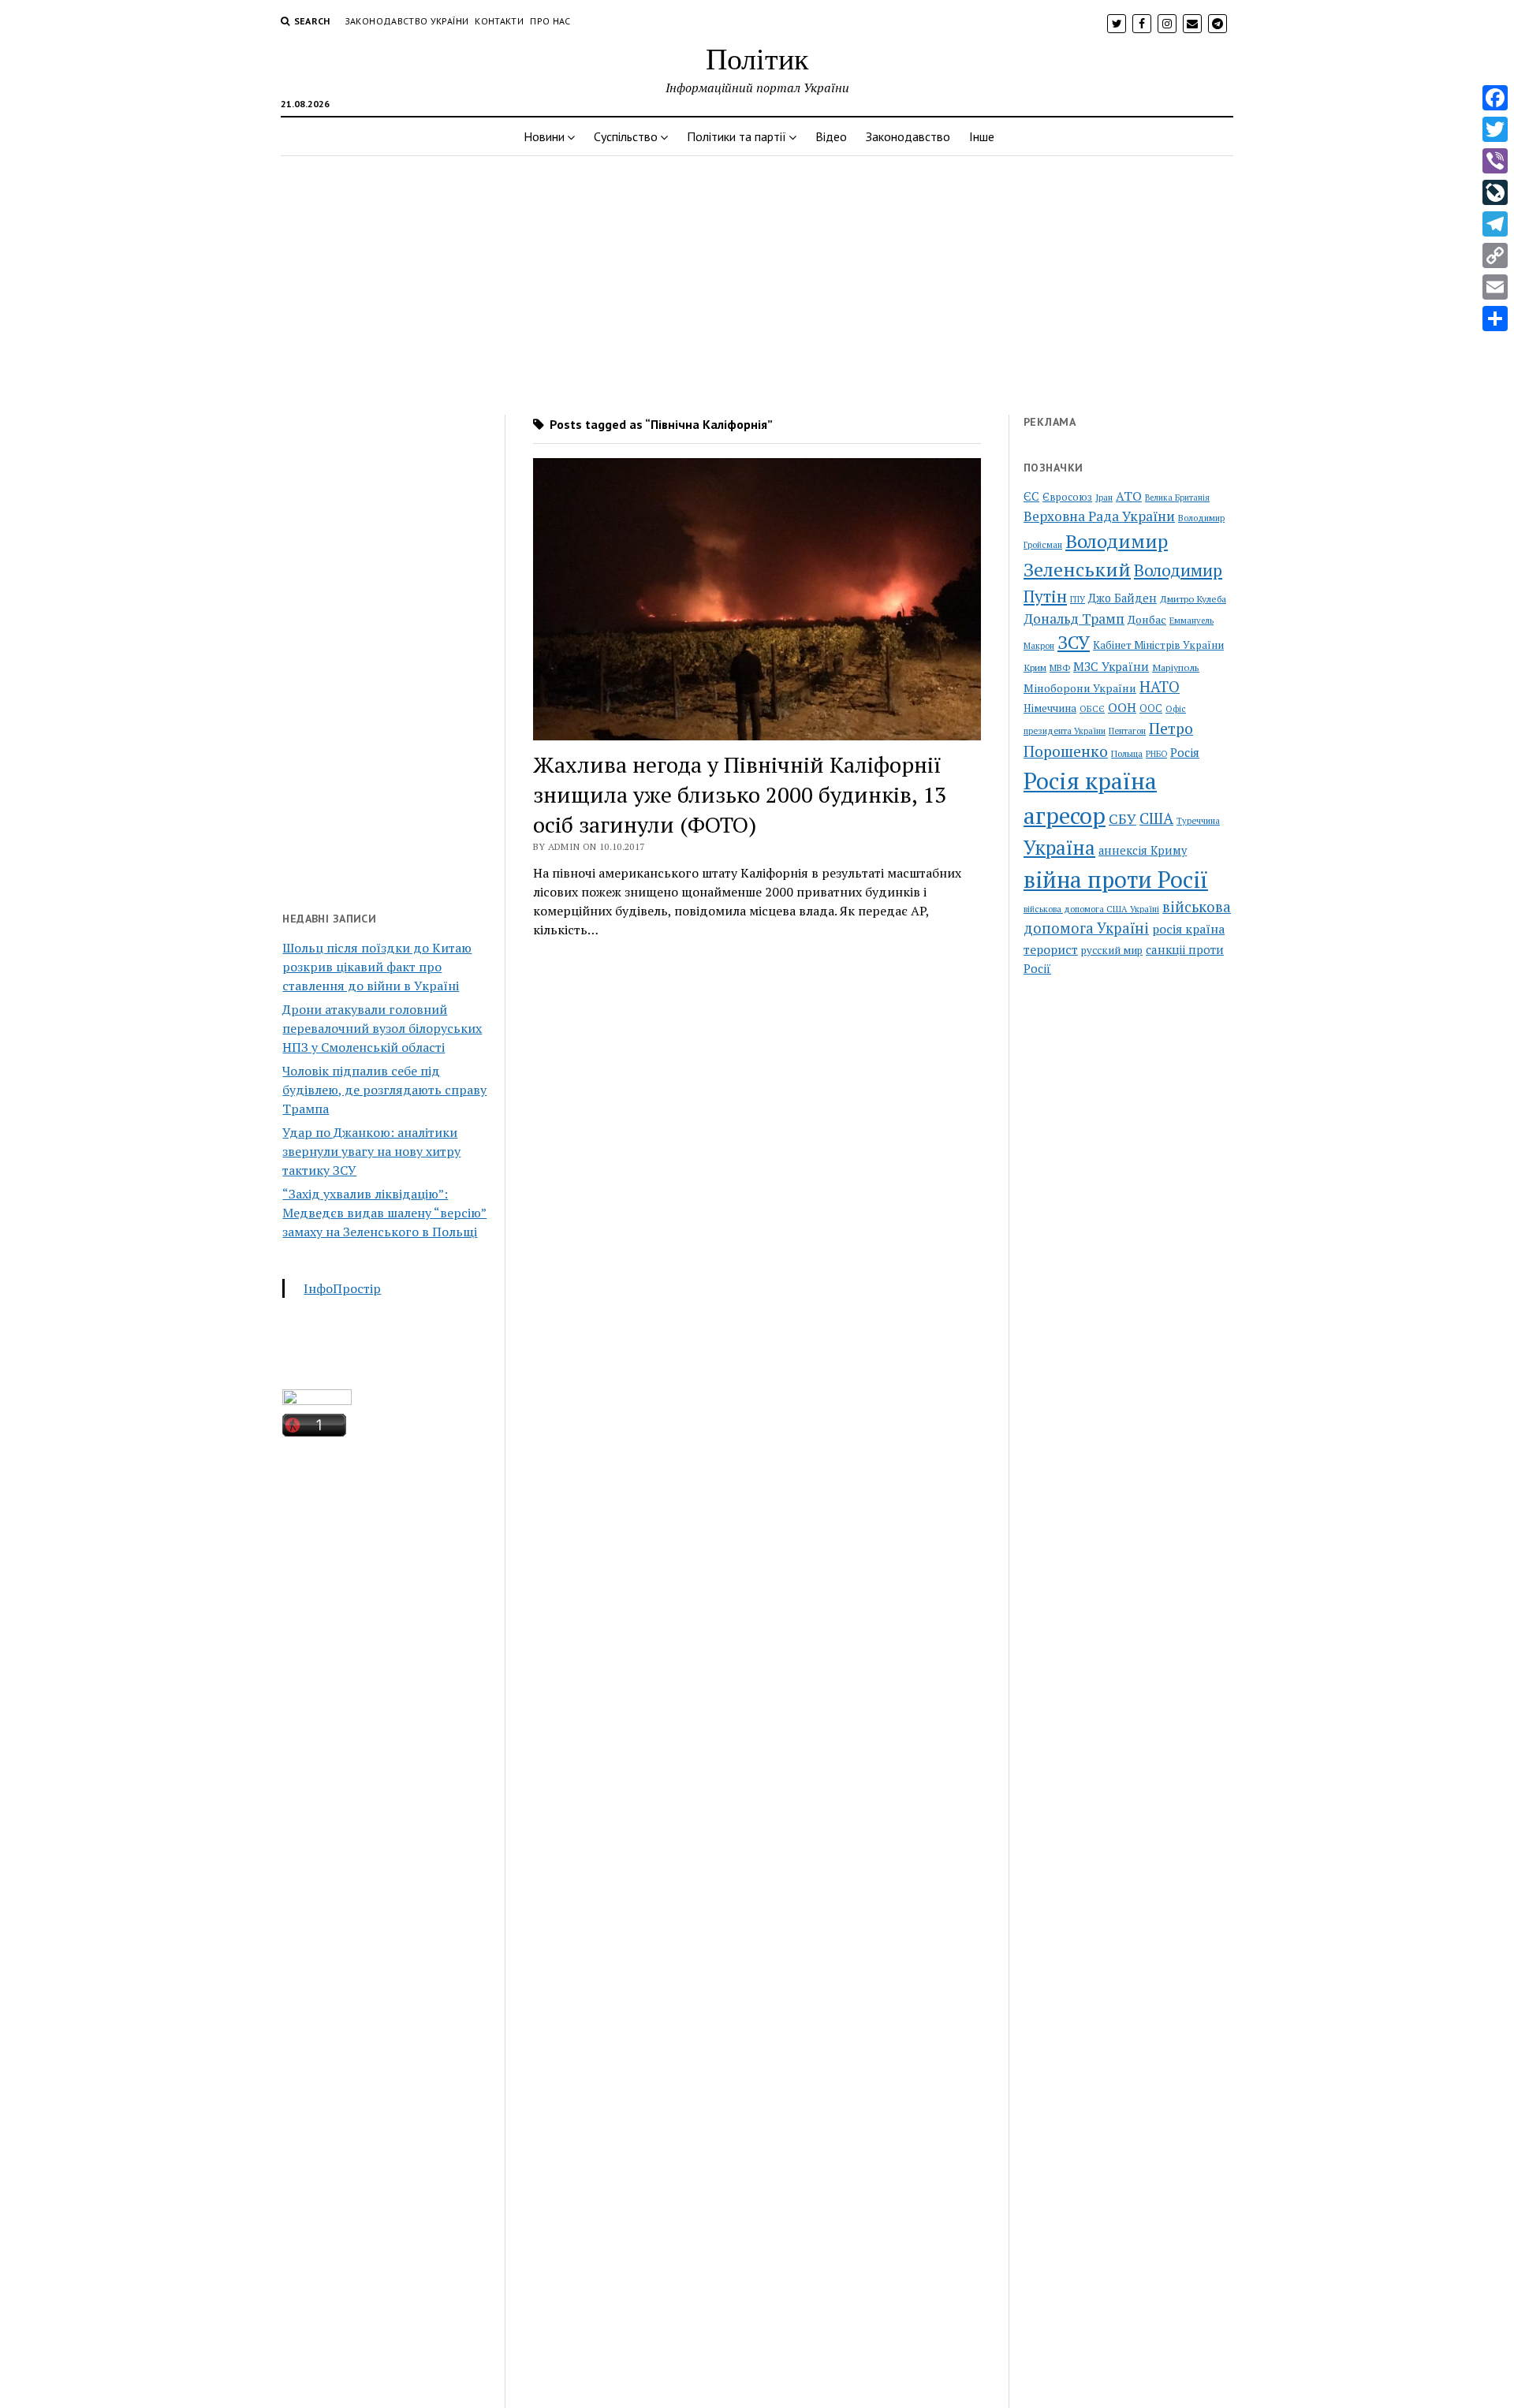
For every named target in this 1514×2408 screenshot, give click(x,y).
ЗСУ (1074, 642)
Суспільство (626, 136)
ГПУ (1078, 599)
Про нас (550, 21)
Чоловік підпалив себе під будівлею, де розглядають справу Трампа (384, 1090)
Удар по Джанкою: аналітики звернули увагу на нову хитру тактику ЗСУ (371, 1151)
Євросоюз (1067, 497)
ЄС (1031, 496)
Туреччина (1198, 820)
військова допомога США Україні (1091, 909)
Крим (1035, 667)
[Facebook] (1495, 98)
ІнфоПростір (342, 1288)
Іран (1104, 498)
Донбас (1147, 619)
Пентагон (1127, 731)
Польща (1127, 753)
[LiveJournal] (1495, 192)
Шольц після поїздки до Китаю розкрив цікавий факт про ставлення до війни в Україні (377, 967)
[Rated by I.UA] (317, 1400)
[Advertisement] (757, 281)
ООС (1151, 708)
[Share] (1495, 319)
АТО (1129, 496)
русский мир (1112, 950)
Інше (982, 136)
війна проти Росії (1116, 879)
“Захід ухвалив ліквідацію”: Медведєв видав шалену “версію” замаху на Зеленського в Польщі (384, 1213)
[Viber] (1495, 161)
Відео (831, 136)
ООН (1122, 707)
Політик (757, 58)
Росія (1185, 752)
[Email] (1495, 287)
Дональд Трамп (1074, 619)
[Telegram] (1495, 224)
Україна (1059, 848)
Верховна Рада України (1099, 516)
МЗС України (1111, 666)
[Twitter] (1495, 129)
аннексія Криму (1143, 850)
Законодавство (908, 136)
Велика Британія (1177, 498)
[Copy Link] (1495, 255)
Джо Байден (1122, 598)
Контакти (499, 21)
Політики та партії (736, 136)
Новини (544, 136)
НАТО (1160, 686)
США (1156, 818)
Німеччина (1050, 708)
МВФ (1060, 667)
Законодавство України (407, 21)
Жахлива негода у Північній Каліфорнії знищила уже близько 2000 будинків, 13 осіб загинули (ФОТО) (740, 794)
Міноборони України (1080, 688)
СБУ (1122, 819)
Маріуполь (1176, 667)
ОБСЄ (1092, 708)
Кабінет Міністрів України (1158, 645)
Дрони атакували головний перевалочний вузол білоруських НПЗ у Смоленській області (382, 1028)
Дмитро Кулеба (1193, 598)
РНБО (1156, 754)
